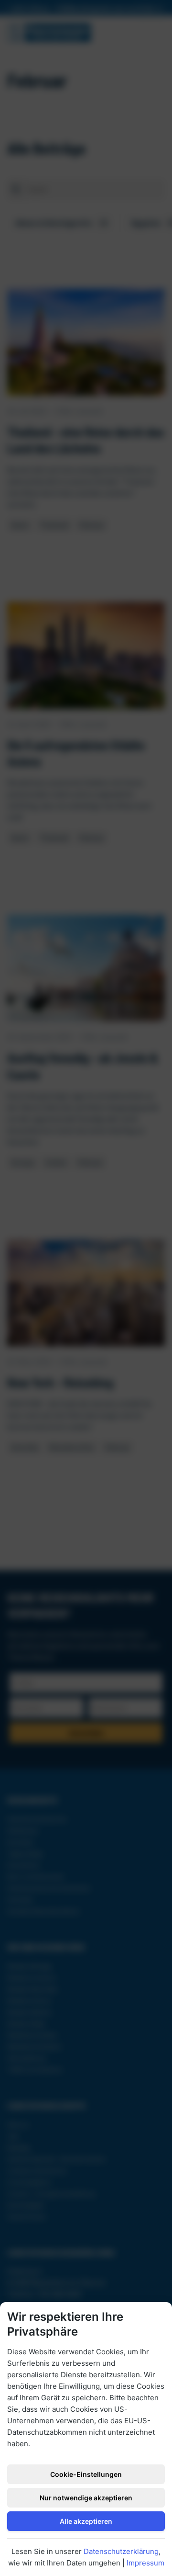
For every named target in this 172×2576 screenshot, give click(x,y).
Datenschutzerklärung (121, 2551)
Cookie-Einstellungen (86, 2474)
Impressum (145, 2563)
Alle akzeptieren (86, 2521)
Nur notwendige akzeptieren (86, 2498)
